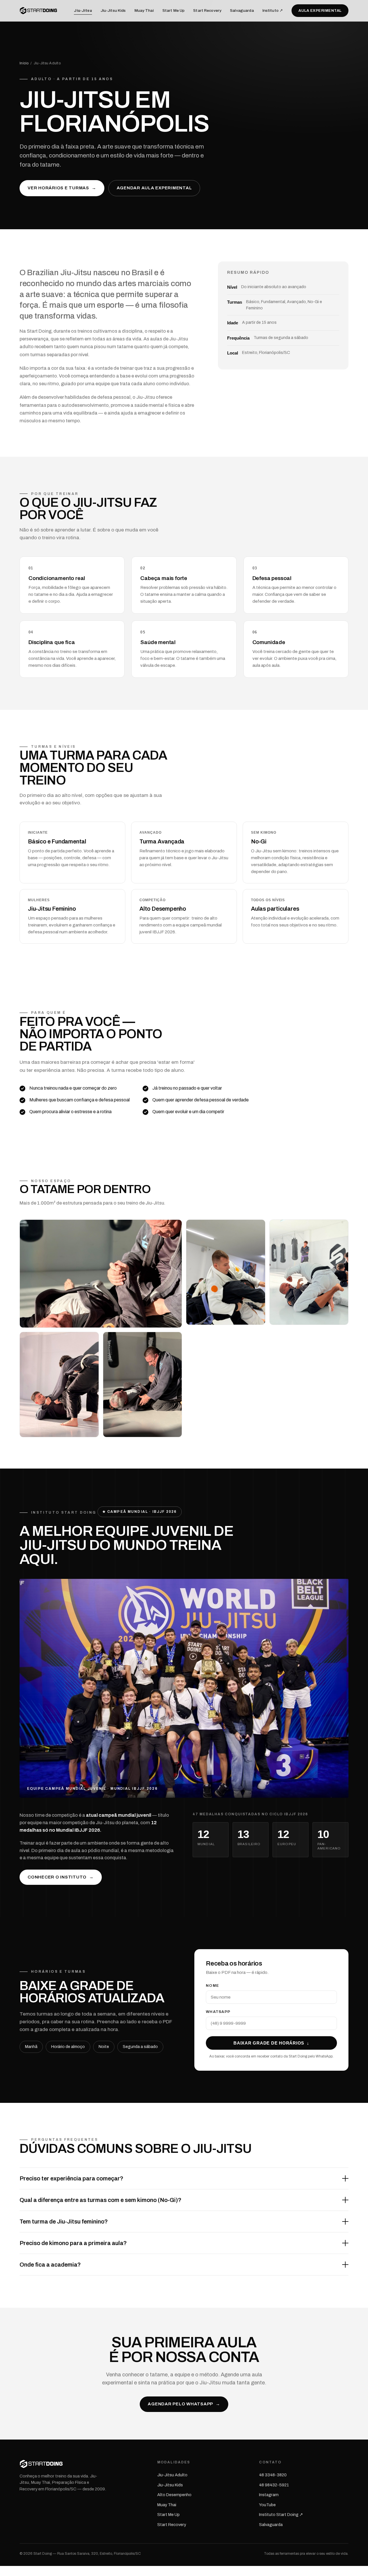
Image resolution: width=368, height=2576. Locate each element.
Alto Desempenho (174, 2495)
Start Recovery (207, 10)
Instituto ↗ (273, 10)
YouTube (267, 2505)
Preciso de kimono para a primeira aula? (73, 2243)
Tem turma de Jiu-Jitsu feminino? (64, 2222)
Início (24, 63)
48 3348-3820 (273, 2475)
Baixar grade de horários (271, 2043)
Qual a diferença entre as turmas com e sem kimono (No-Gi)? (100, 2200)
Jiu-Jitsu (83, 10)
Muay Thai (144, 10)
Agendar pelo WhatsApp (184, 2404)
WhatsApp (218, 2012)
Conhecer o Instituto (61, 1877)
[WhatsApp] (4, 2572)
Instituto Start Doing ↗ (281, 2515)
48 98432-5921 (274, 2485)
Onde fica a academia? (50, 2265)
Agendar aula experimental (154, 188)
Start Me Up (174, 10)
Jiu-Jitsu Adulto (172, 2475)
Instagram (269, 2495)
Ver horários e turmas (62, 188)
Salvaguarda (242, 10)
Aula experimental (320, 11)
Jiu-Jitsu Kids (113, 10)
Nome (212, 1986)
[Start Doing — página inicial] (39, 11)
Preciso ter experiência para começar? (71, 2178)
